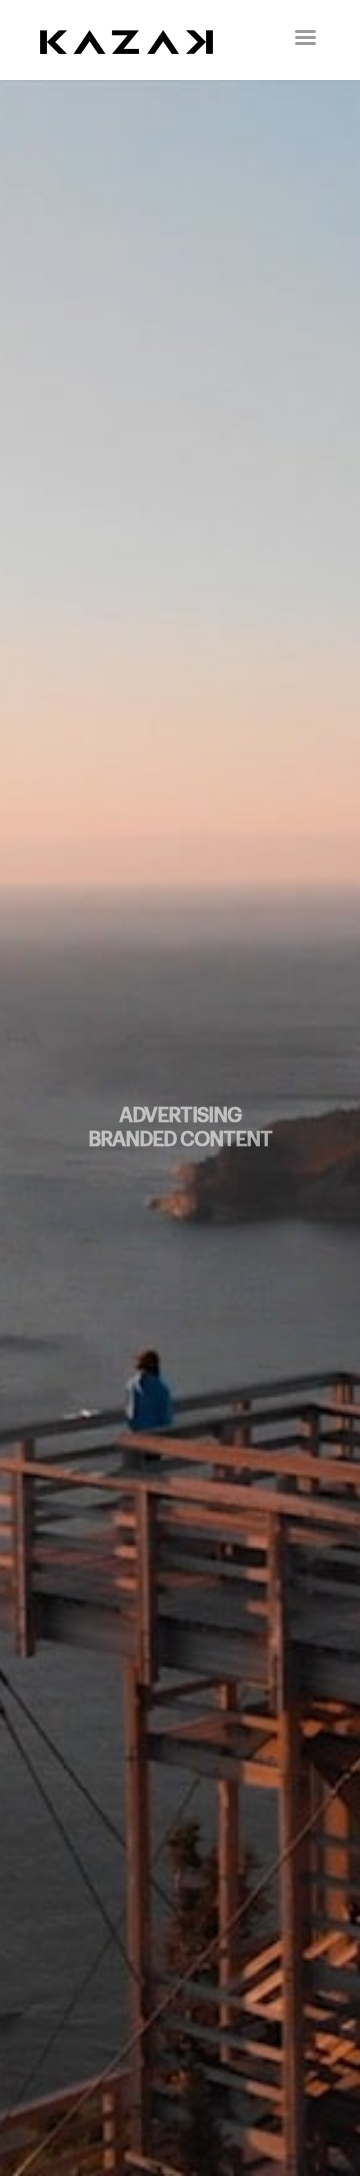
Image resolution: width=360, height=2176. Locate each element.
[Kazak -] (140, 40)
